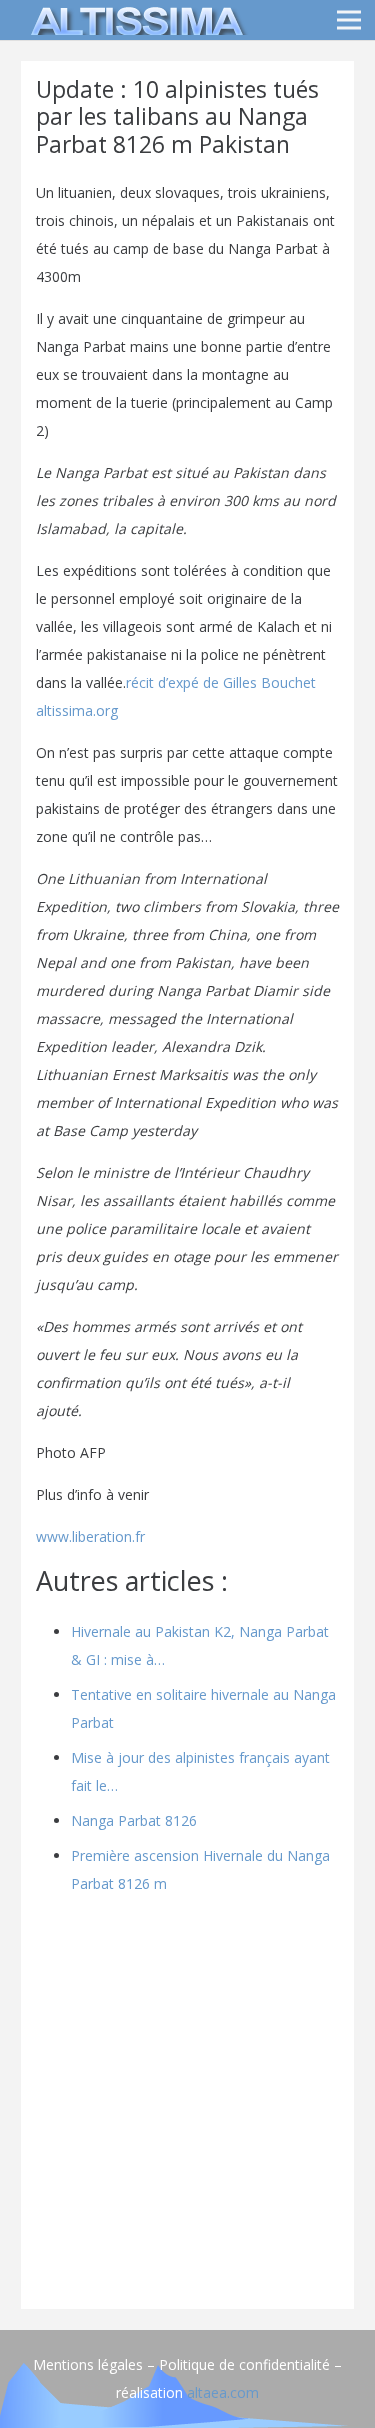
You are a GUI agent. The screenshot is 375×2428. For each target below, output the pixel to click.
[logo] (134, 20)
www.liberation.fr (90, 1536)
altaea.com (223, 2392)
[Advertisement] (187, 2106)
